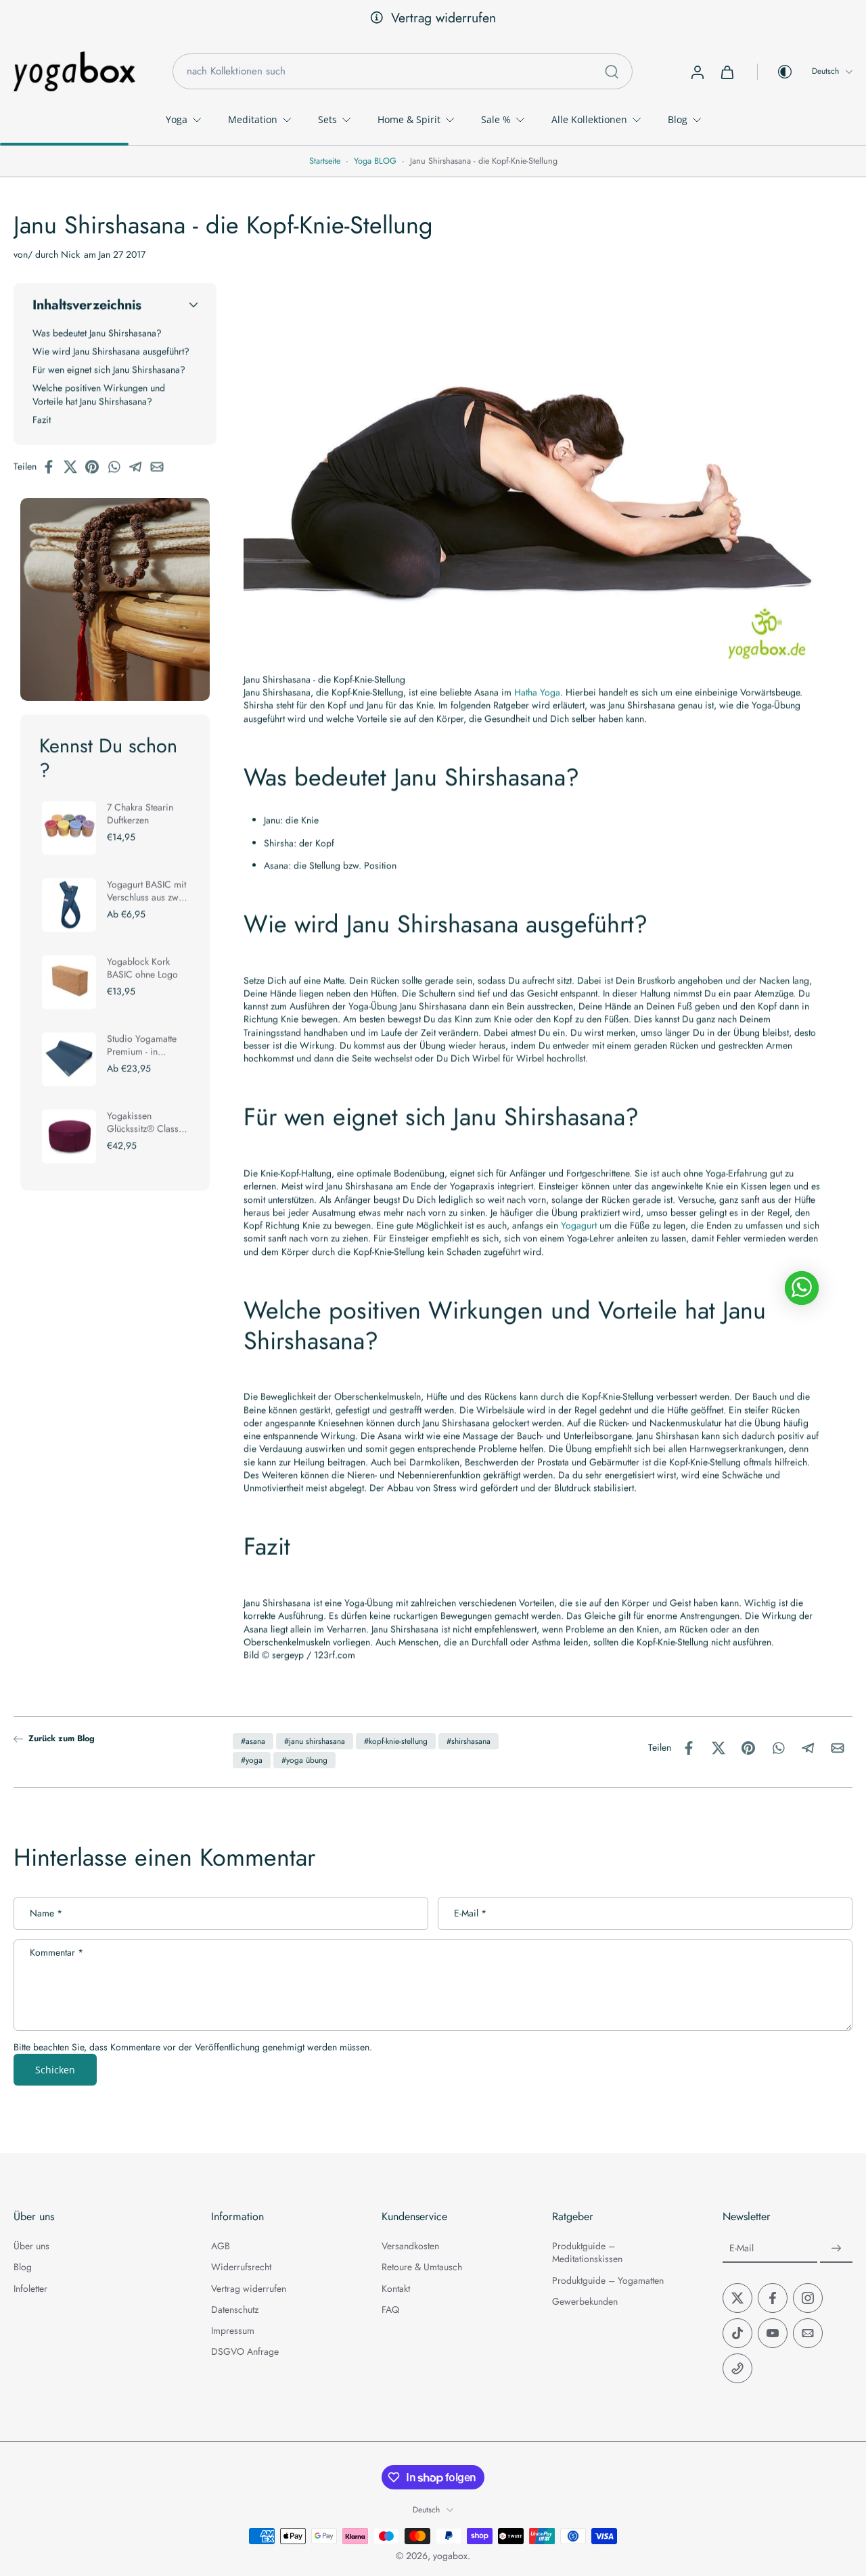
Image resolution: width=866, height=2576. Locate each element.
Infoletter (30, 2289)
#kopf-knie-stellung (396, 1741)
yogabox (450, 2556)
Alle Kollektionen (589, 119)
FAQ (390, 2310)
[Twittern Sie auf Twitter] (74, 467)
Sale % (496, 119)
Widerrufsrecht (241, 2268)
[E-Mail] (808, 2333)
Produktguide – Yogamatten (608, 2281)
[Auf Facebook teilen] (53, 467)
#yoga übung (304, 1760)
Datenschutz (235, 2310)
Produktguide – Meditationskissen (587, 2253)
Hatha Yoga (537, 692)
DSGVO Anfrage (245, 2352)
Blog (678, 119)
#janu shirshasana (315, 1741)
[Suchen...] (612, 72)
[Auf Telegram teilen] (139, 467)
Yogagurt (579, 1225)
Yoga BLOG (375, 161)
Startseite (325, 161)
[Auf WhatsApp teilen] (118, 467)
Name (46, 1913)
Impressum (233, 2331)
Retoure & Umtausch (422, 2268)
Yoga (177, 119)
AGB (221, 2246)
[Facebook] (773, 2298)
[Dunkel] (775, 72)
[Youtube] (773, 2333)
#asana (253, 1741)
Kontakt (396, 2289)
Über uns (31, 2246)
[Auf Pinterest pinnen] (96, 467)
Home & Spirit (409, 119)
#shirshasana (469, 1741)
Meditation (253, 119)
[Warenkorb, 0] (727, 72)
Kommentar (56, 1953)
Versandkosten (410, 2246)
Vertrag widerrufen (443, 18)
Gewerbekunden (585, 2302)
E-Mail (470, 1913)
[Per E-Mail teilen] (161, 467)
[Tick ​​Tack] (737, 2333)
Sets (327, 119)
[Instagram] (808, 2298)
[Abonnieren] (836, 2249)
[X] (737, 2298)
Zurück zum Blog (62, 1739)
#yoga (252, 1760)
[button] (115, 305)
